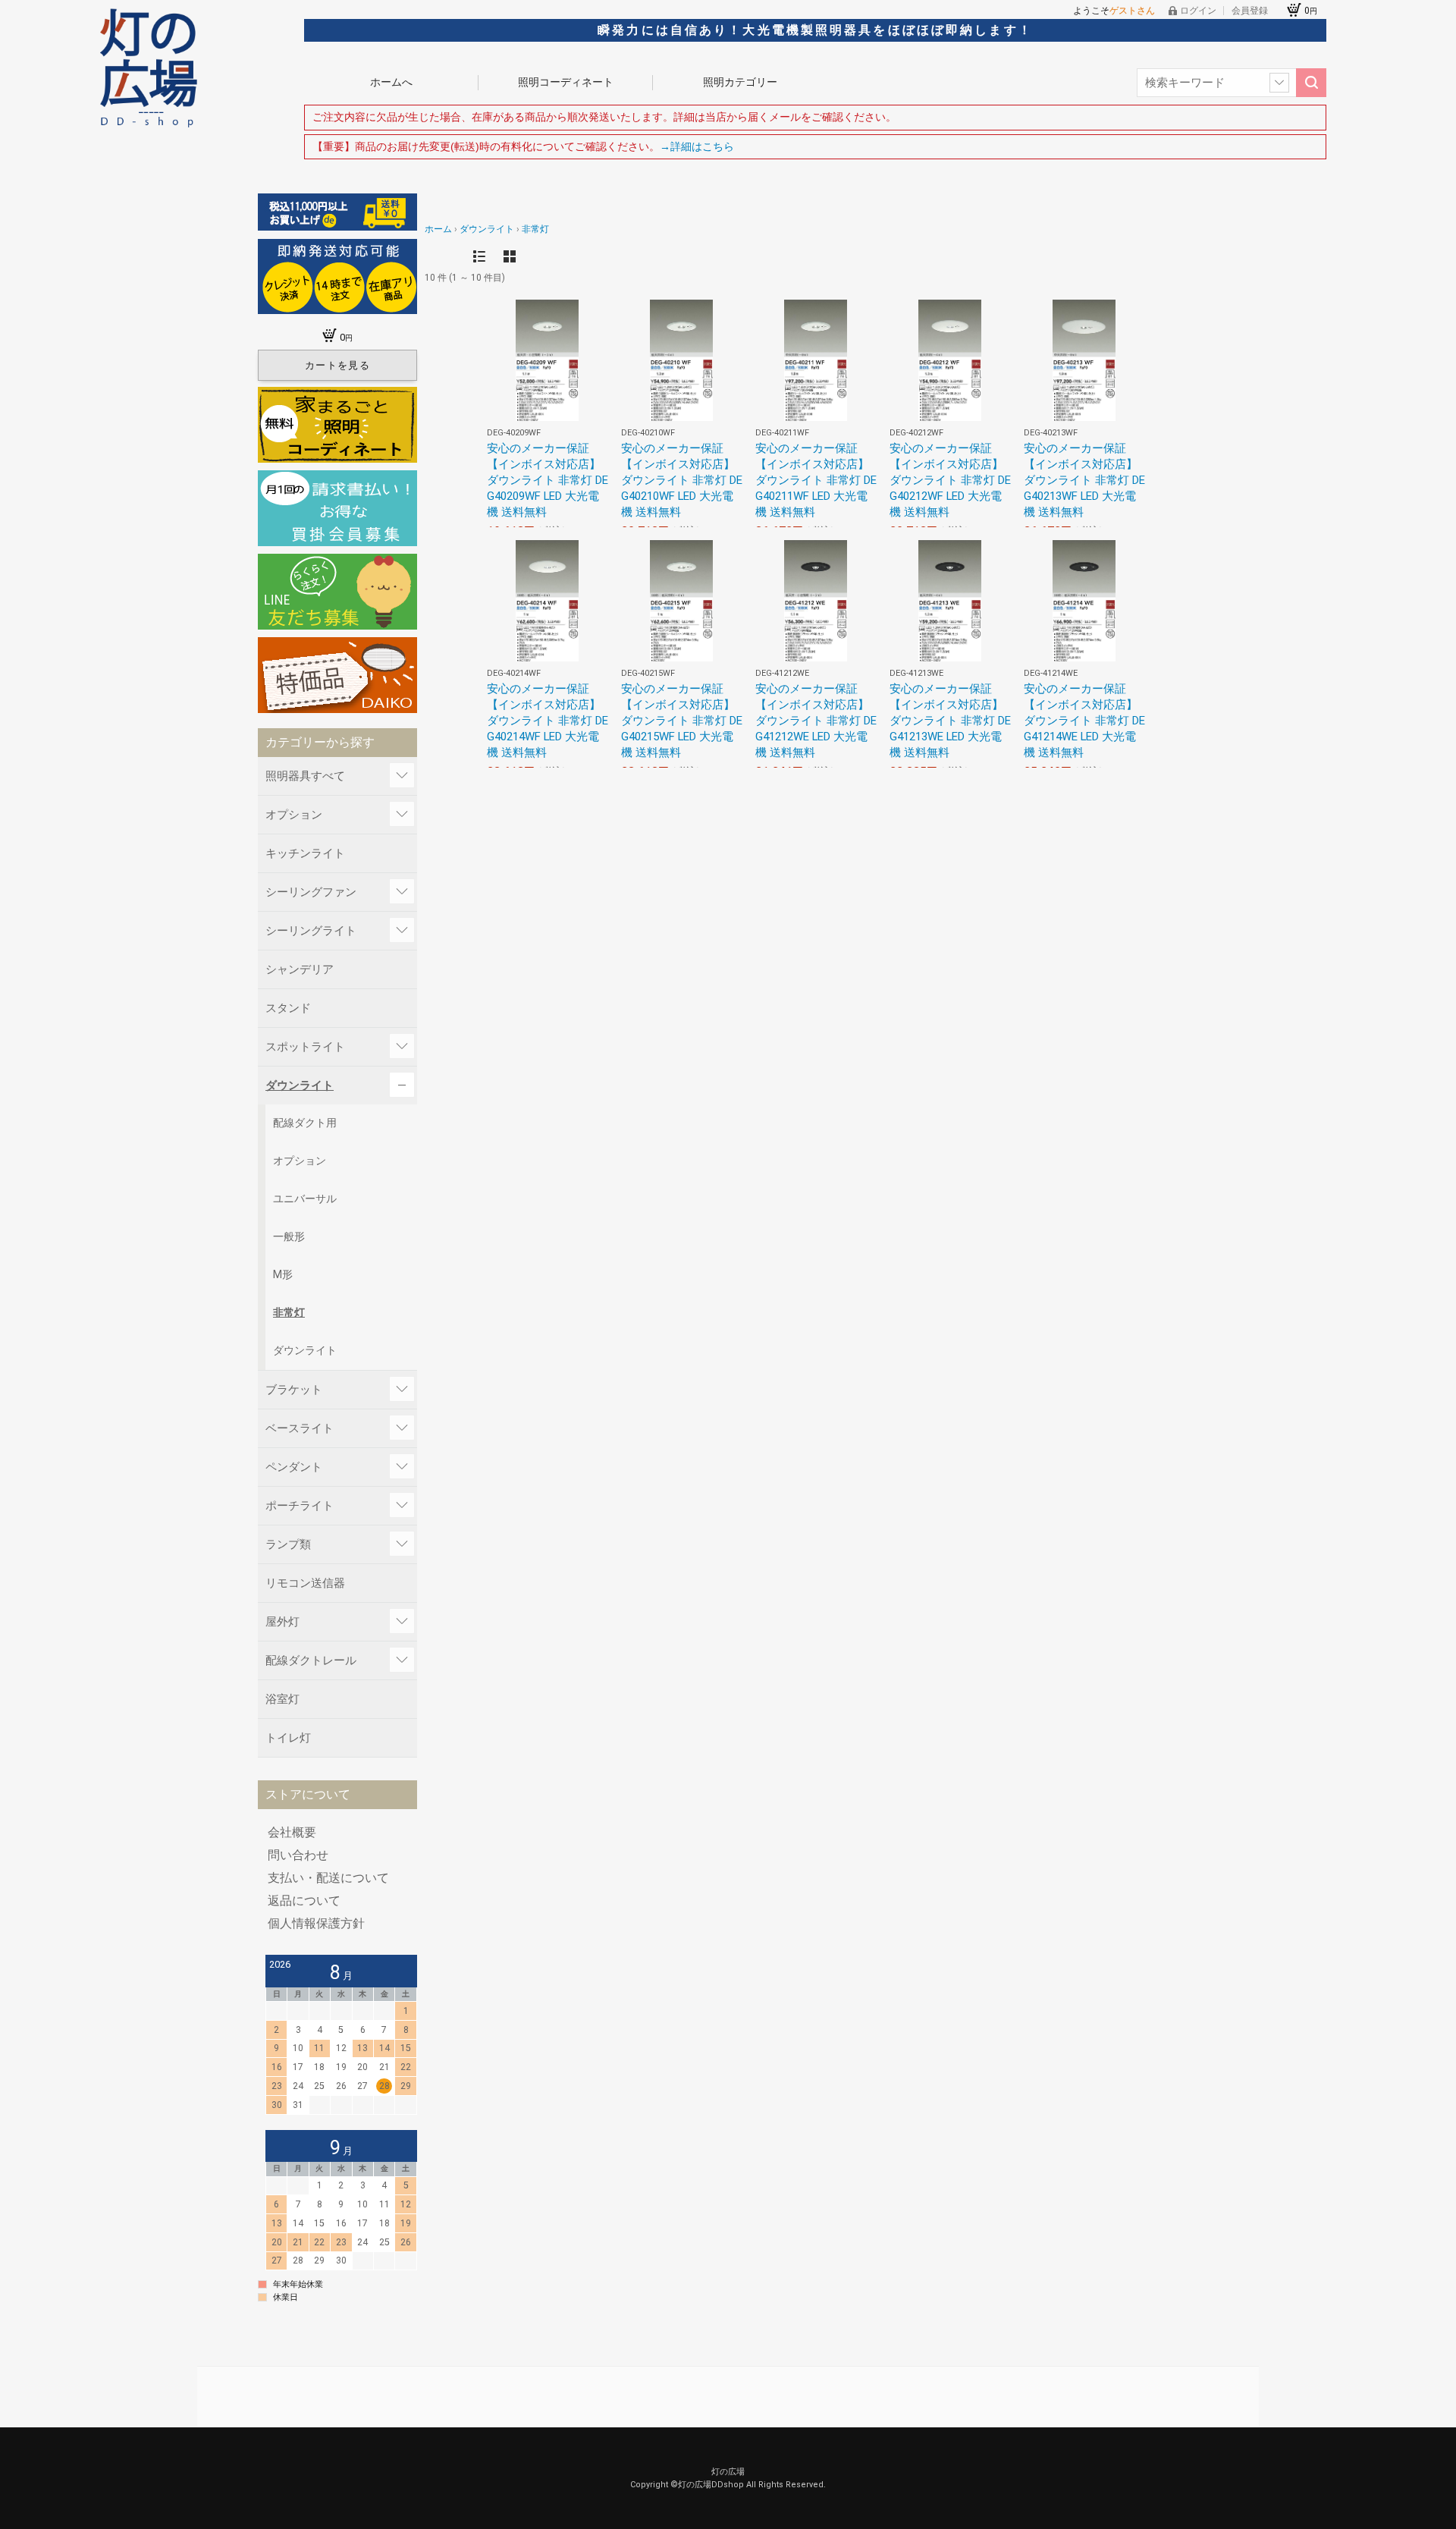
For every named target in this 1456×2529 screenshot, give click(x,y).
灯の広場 (728, 2472)
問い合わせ (298, 1855)
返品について (304, 1901)
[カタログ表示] (510, 256)
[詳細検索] (1279, 83)
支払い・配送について (328, 1878)
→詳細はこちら (697, 146)
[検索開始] (1311, 83)
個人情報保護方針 (316, 1924)
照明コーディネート (566, 82)
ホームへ (391, 82)
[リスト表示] (479, 256)
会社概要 (292, 1833)
